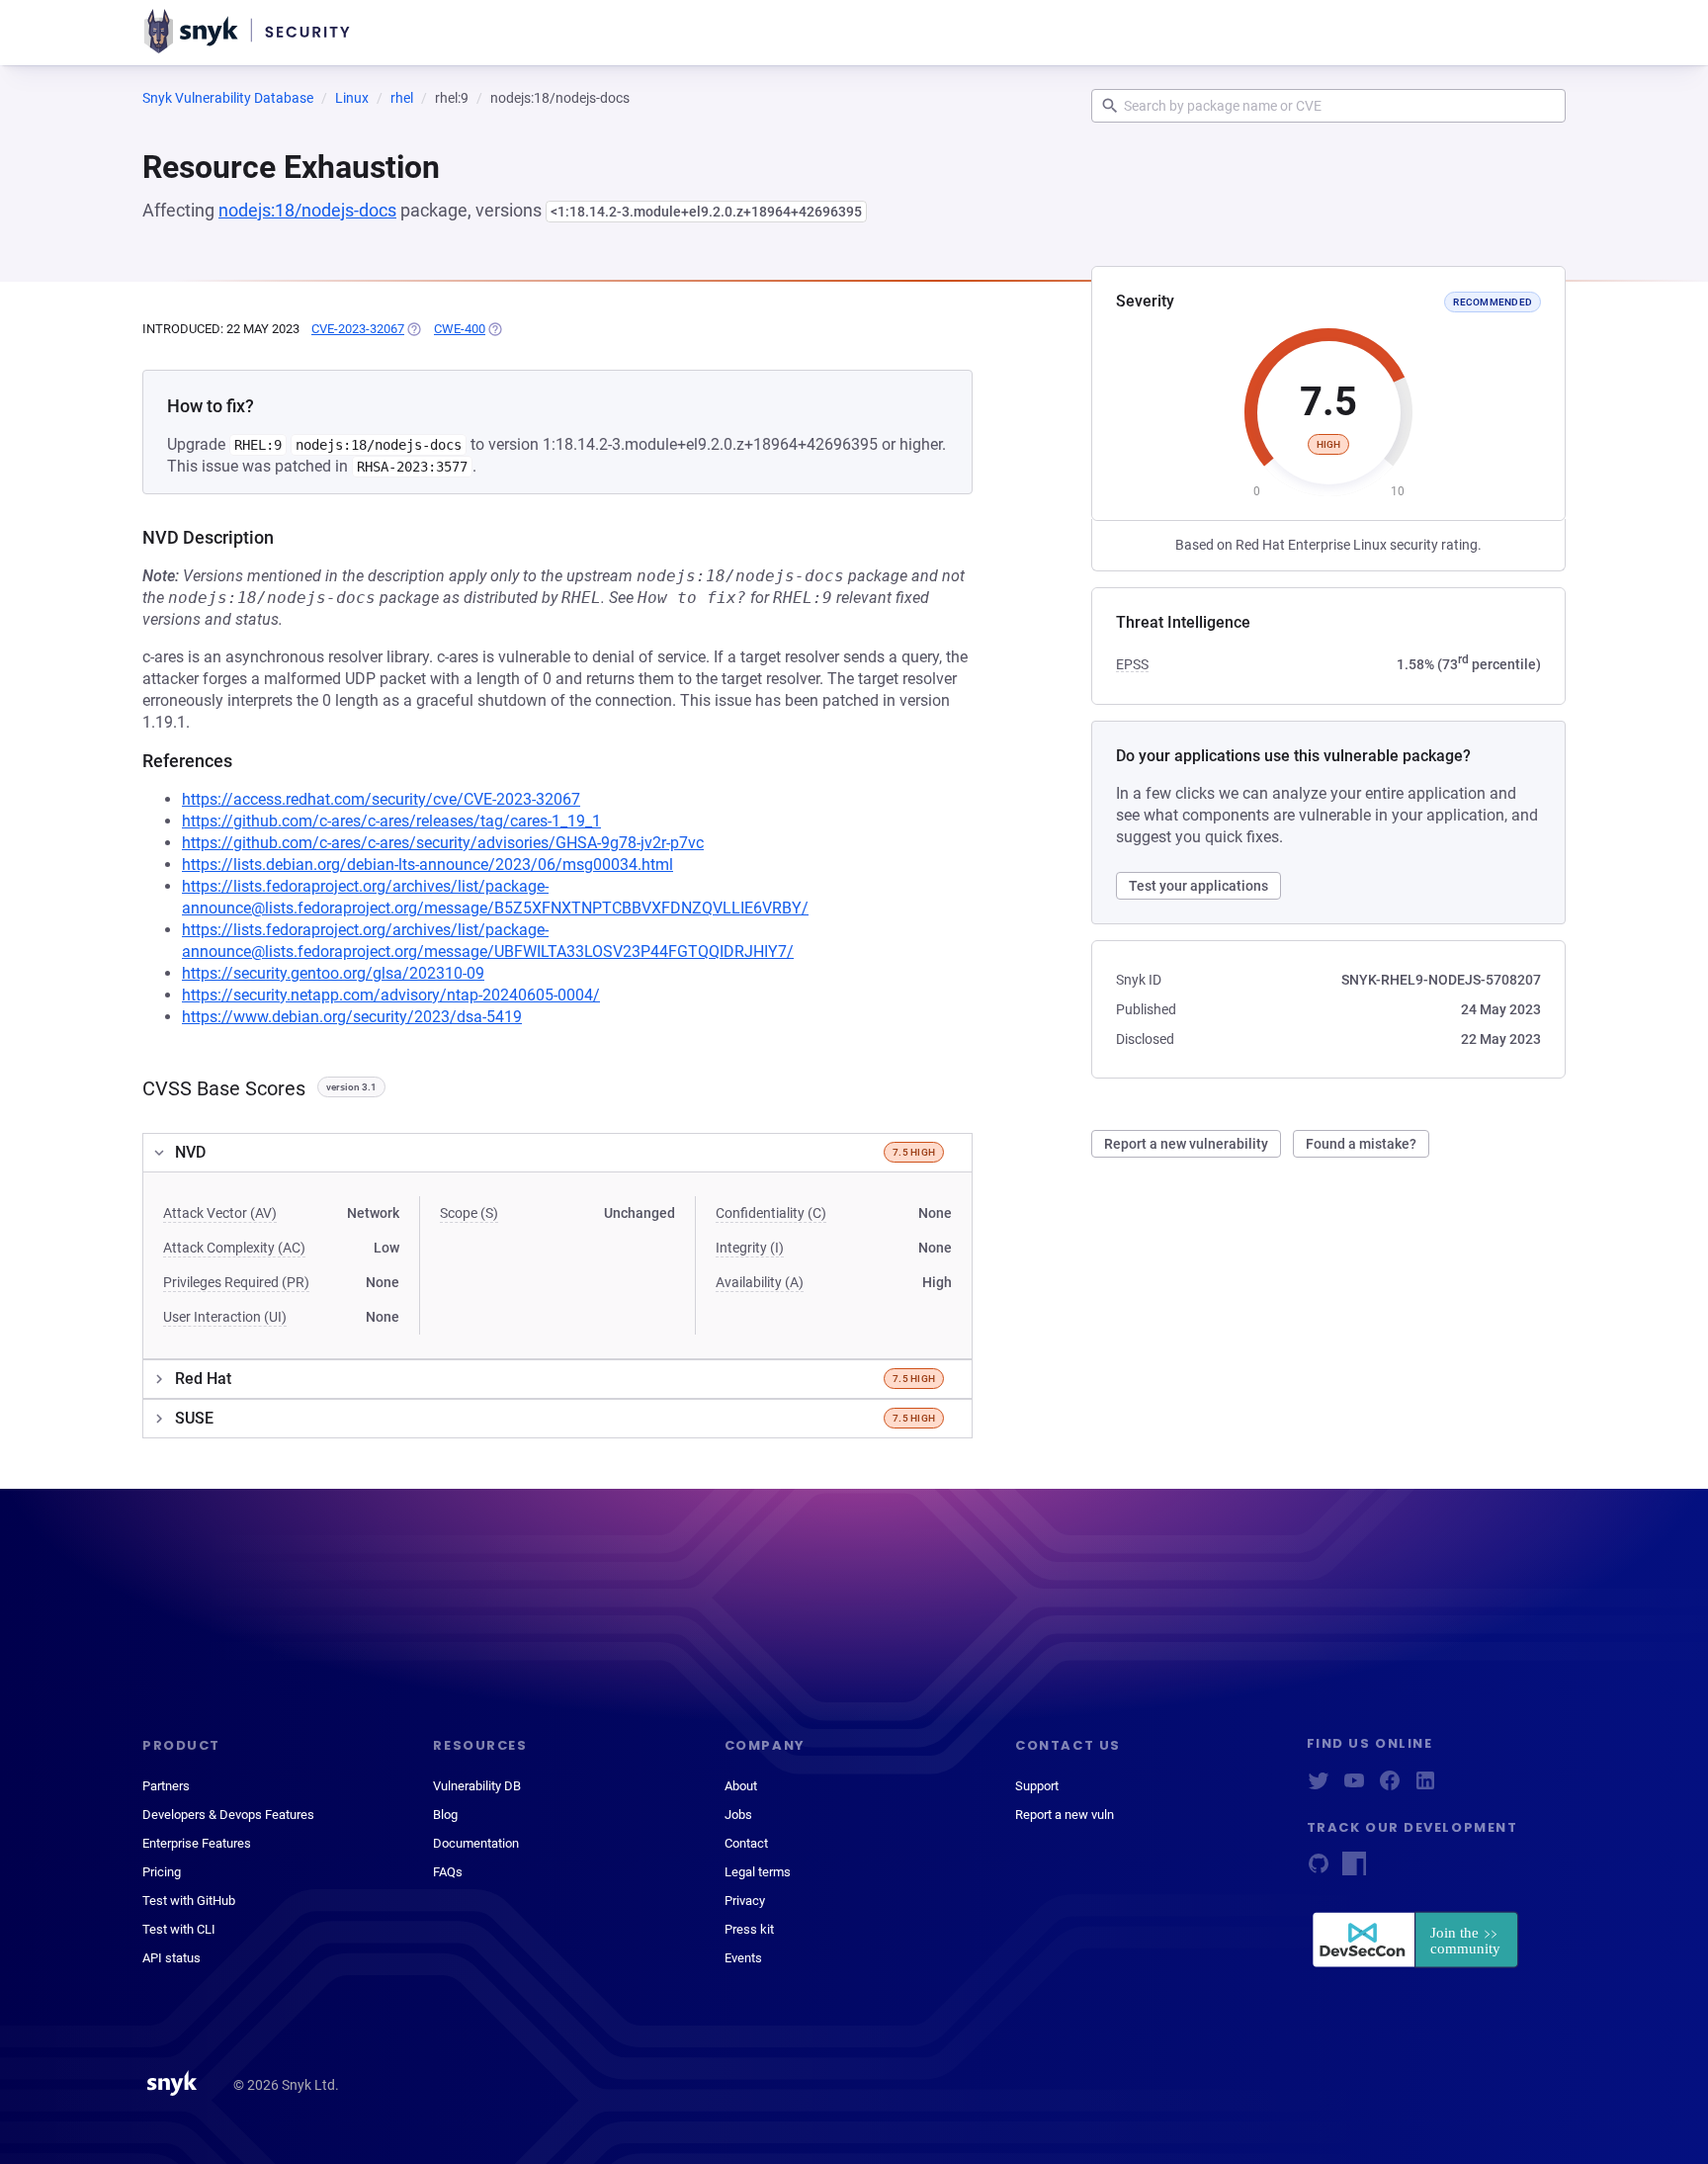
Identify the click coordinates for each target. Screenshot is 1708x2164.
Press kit (749, 1929)
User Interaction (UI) (225, 1317)
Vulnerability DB (477, 1786)
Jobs (738, 1815)
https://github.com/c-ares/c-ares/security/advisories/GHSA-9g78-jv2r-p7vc (443, 843)
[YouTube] (1354, 1787)
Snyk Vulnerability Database (228, 98)
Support (1037, 1786)
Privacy (745, 1901)
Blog (445, 1815)
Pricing (162, 1872)
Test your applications (1198, 886)
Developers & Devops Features (228, 1815)
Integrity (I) (750, 1248)
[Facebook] (1390, 1787)
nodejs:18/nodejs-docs (307, 210)
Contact (746, 1843)
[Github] (1319, 1870)
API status (171, 1958)
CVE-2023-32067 (358, 329)
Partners (166, 1786)
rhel (402, 98)
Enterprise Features (197, 1843)
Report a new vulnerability (1186, 1144)
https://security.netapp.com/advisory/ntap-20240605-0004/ (391, 995)
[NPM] (1354, 1870)
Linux (352, 98)
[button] (557, 1153)
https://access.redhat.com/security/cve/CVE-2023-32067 (381, 799)
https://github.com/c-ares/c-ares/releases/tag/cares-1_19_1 (391, 821)
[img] (413, 329)
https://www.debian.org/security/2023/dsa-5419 (352, 1017)
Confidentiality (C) (771, 1213)
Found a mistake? (1361, 1144)
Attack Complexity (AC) (234, 1248)
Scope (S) (469, 1213)
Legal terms (758, 1872)
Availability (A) (760, 1282)
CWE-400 (460, 329)
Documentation (476, 1843)
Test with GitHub (189, 1901)
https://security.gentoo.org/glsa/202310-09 (333, 973)
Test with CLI (179, 1929)
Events (743, 1958)
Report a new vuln (1065, 1815)
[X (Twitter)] (1319, 1787)
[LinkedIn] (1425, 1787)
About (741, 1786)
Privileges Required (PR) (236, 1282)
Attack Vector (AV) (220, 1213)
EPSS (1132, 664)
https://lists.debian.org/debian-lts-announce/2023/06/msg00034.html (427, 865)
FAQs (448, 1872)
